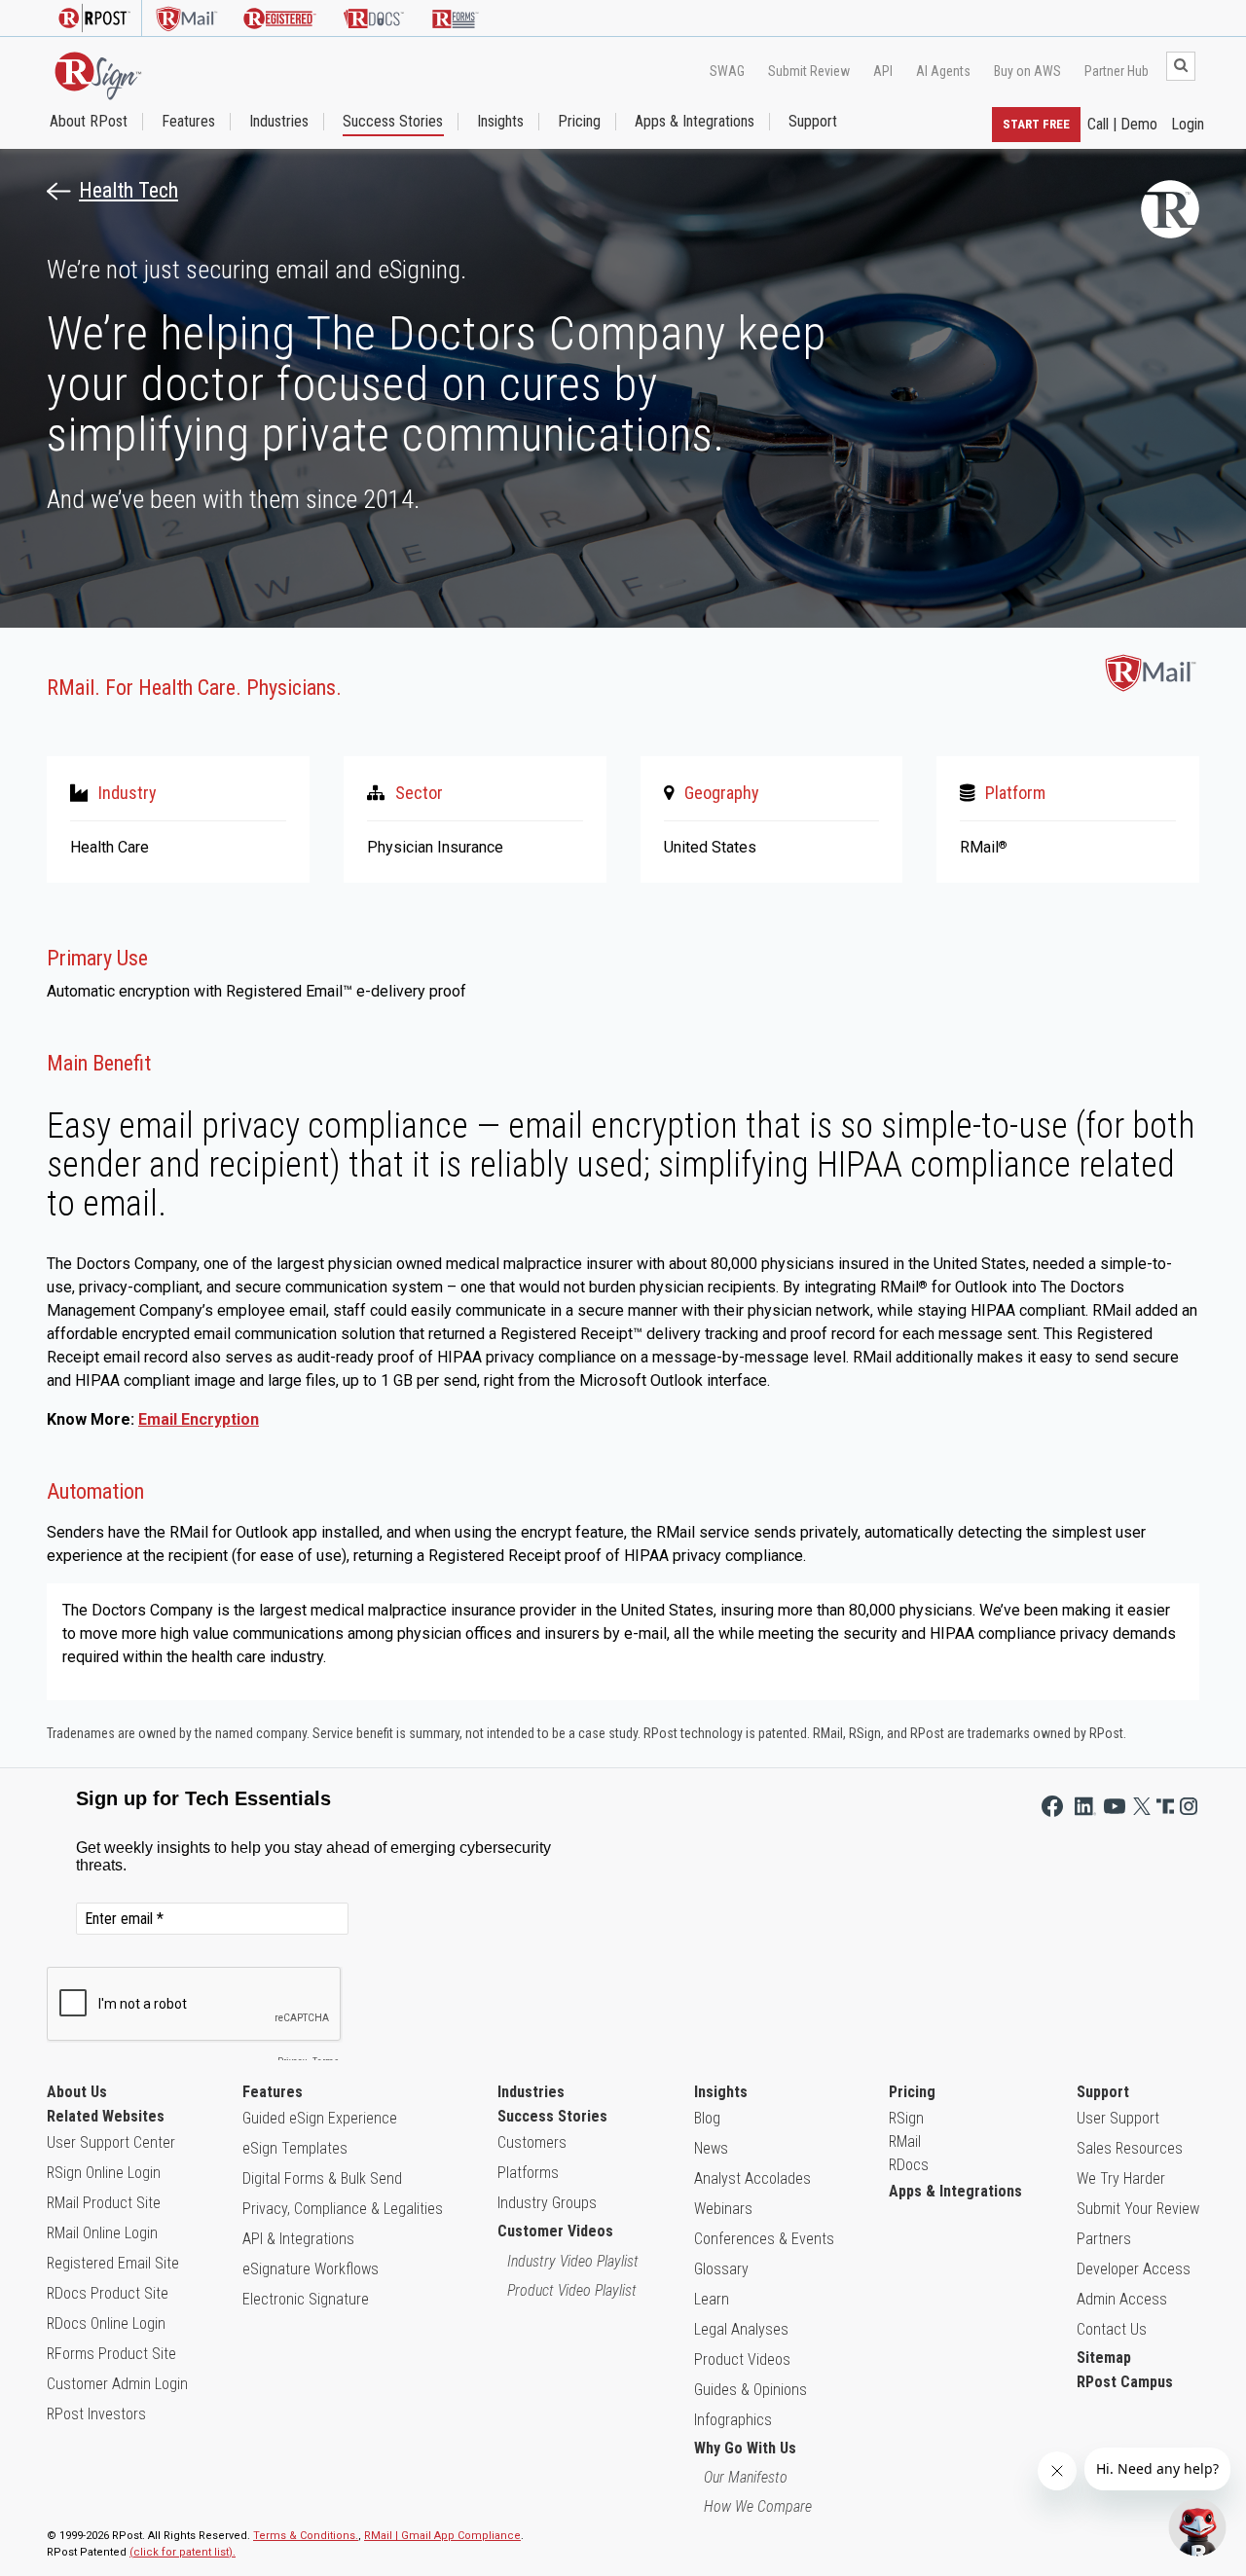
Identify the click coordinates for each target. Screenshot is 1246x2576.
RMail (905, 2141)
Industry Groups (547, 2203)
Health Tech (128, 191)
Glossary (721, 2269)
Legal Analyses (741, 2329)
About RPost (89, 122)
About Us (77, 2092)
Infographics (733, 2420)
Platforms (528, 2173)
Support (813, 122)
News (711, 2148)
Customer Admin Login (117, 2384)
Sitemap (1104, 2358)
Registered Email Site (113, 2263)
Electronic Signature (306, 2299)
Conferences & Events (764, 2239)
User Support (1118, 2118)
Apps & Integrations (695, 122)
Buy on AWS (1027, 71)
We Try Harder (1121, 2178)
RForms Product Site (111, 2354)
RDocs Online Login (106, 2323)
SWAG (727, 71)
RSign (906, 2118)
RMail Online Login (102, 2233)
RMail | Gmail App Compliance (442, 2536)
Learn (712, 2299)
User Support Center (111, 2142)
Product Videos (742, 2359)
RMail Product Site (104, 2203)
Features (188, 122)
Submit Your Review (1138, 2209)
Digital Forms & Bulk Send (322, 2178)
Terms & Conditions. (306, 2536)
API (883, 71)
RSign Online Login (104, 2173)
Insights (500, 122)
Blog (707, 2118)
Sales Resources (1130, 2148)
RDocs (909, 2165)
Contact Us (1112, 2329)
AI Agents (943, 71)
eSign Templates (295, 2148)
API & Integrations (298, 2239)
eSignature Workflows (311, 2269)
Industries (279, 122)
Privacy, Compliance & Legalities (343, 2209)
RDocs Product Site (108, 2293)
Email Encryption (199, 1419)
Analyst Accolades (752, 2178)
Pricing (579, 122)
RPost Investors (96, 2414)
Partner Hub (1117, 71)
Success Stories (393, 122)
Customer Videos (555, 2231)
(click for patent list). (183, 2552)
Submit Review (809, 71)
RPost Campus (1125, 2382)
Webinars (723, 2209)
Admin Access (1122, 2299)
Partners (1104, 2239)
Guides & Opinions (751, 2390)
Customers (532, 2142)
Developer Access (1134, 2269)
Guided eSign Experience (320, 2118)
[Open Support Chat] (1197, 2527)
